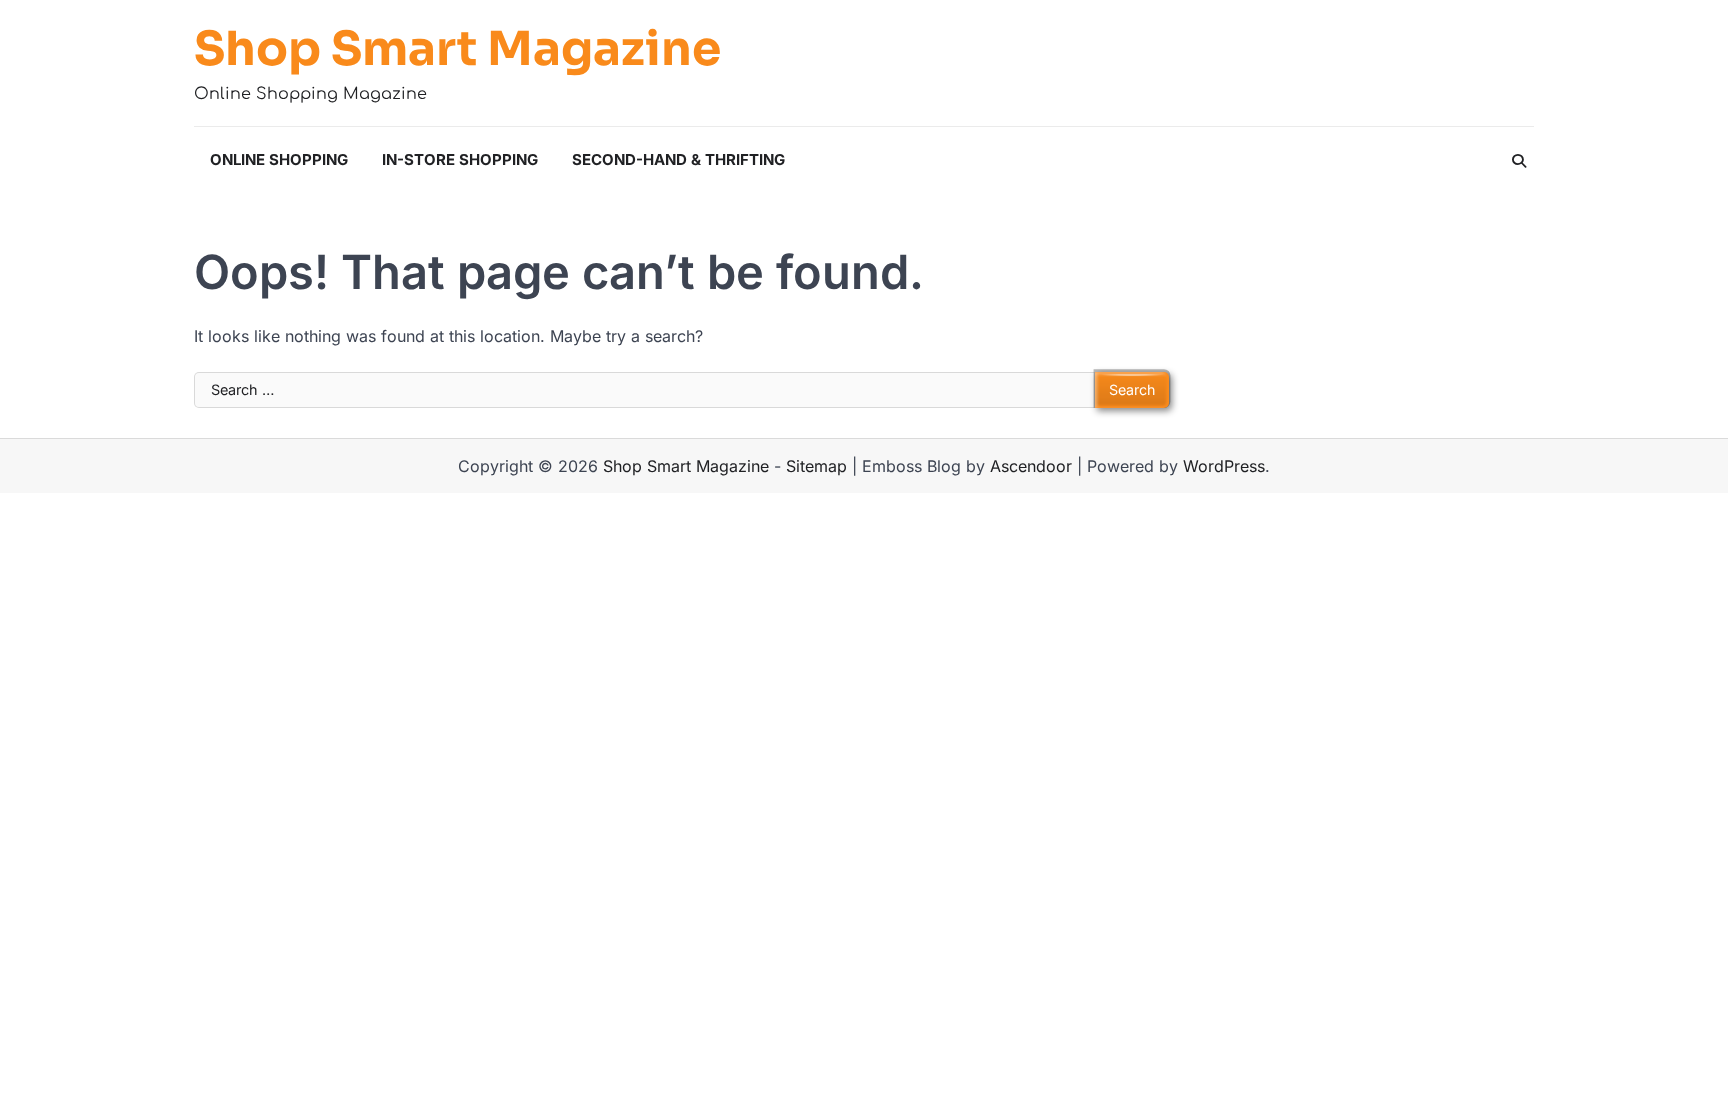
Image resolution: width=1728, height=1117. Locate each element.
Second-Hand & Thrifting (678, 159)
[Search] (1519, 161)
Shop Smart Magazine (457, 49)
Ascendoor (1031, 466)
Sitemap (816, 466)
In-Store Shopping (460, 159)
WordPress (1224, 466)
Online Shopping (279, 159)
